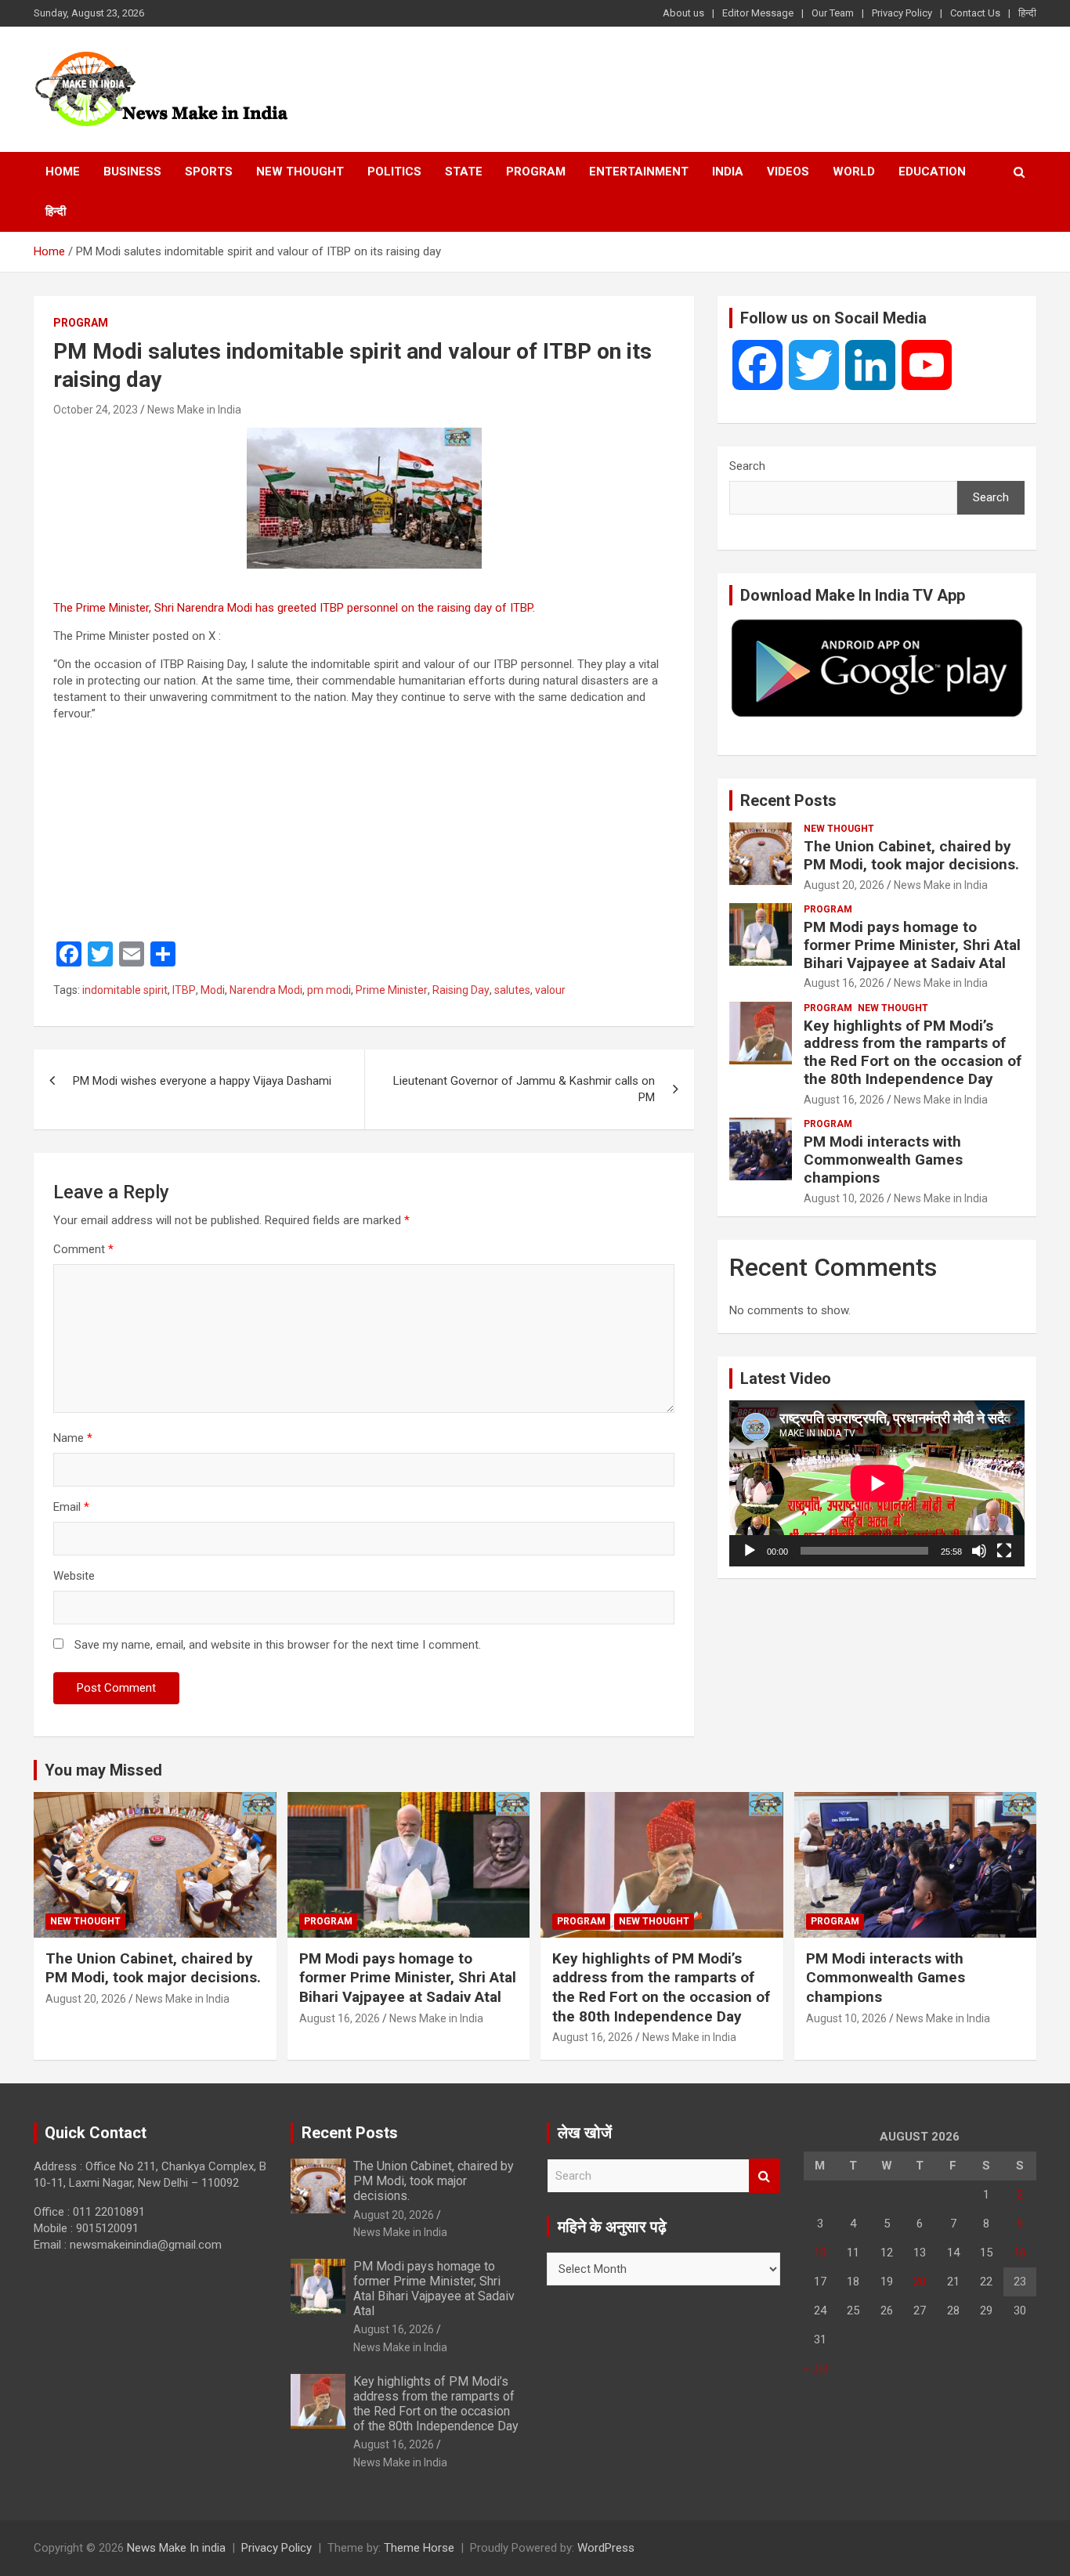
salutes (512, 990)
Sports (209, 172)
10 (820, 2253)
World (854, 172)
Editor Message (758, 13)
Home (63, 172)
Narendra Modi (266, 990)
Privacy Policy (902, 13)
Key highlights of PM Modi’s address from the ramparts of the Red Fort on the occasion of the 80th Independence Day (913, 1052)
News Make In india (176, 2548)
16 (1020, 2253)
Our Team (833, 13)
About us (683, 13)
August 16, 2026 (844, 983)
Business (132, 172)
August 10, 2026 (844, 1198)
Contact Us (975, 13)
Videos (788, 172)
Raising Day (461, 990)
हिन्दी (1027, 13)
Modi (213, 990)
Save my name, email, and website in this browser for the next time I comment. (278, 1645)
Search (747, 466)
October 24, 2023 (96, 410)
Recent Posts (788, 800)
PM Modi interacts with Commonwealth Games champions (883, 1160)
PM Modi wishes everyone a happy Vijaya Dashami (202, 1081)
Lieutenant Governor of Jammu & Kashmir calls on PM (524, 1089)
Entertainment (639, 172)
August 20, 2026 (844, 885)
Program (536, 172)
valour (550, 990)
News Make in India (194, 410)
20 (920, 2282)
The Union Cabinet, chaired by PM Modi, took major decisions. (911, 855)
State (464, 172)
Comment (83, 1249)
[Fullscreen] (1004, 1551)
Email (71, 1507)
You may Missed (103, 1770)
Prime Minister (392, 990)
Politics (394, 172)
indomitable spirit (125, 990)
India (728, 172)
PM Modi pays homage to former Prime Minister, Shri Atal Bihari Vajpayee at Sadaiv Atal (912, 945)
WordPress (606, 2548)
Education (932, 172)
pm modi (329, 990)
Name (73, 1438)
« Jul (815, 2368)
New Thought (300, 172)
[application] (877, 1483)
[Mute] (979, 1551)
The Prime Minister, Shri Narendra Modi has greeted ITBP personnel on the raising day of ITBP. (296, 608)
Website (74, 1576)
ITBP (184, 990)
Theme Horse (419, 2548)
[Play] (750, 1551)
